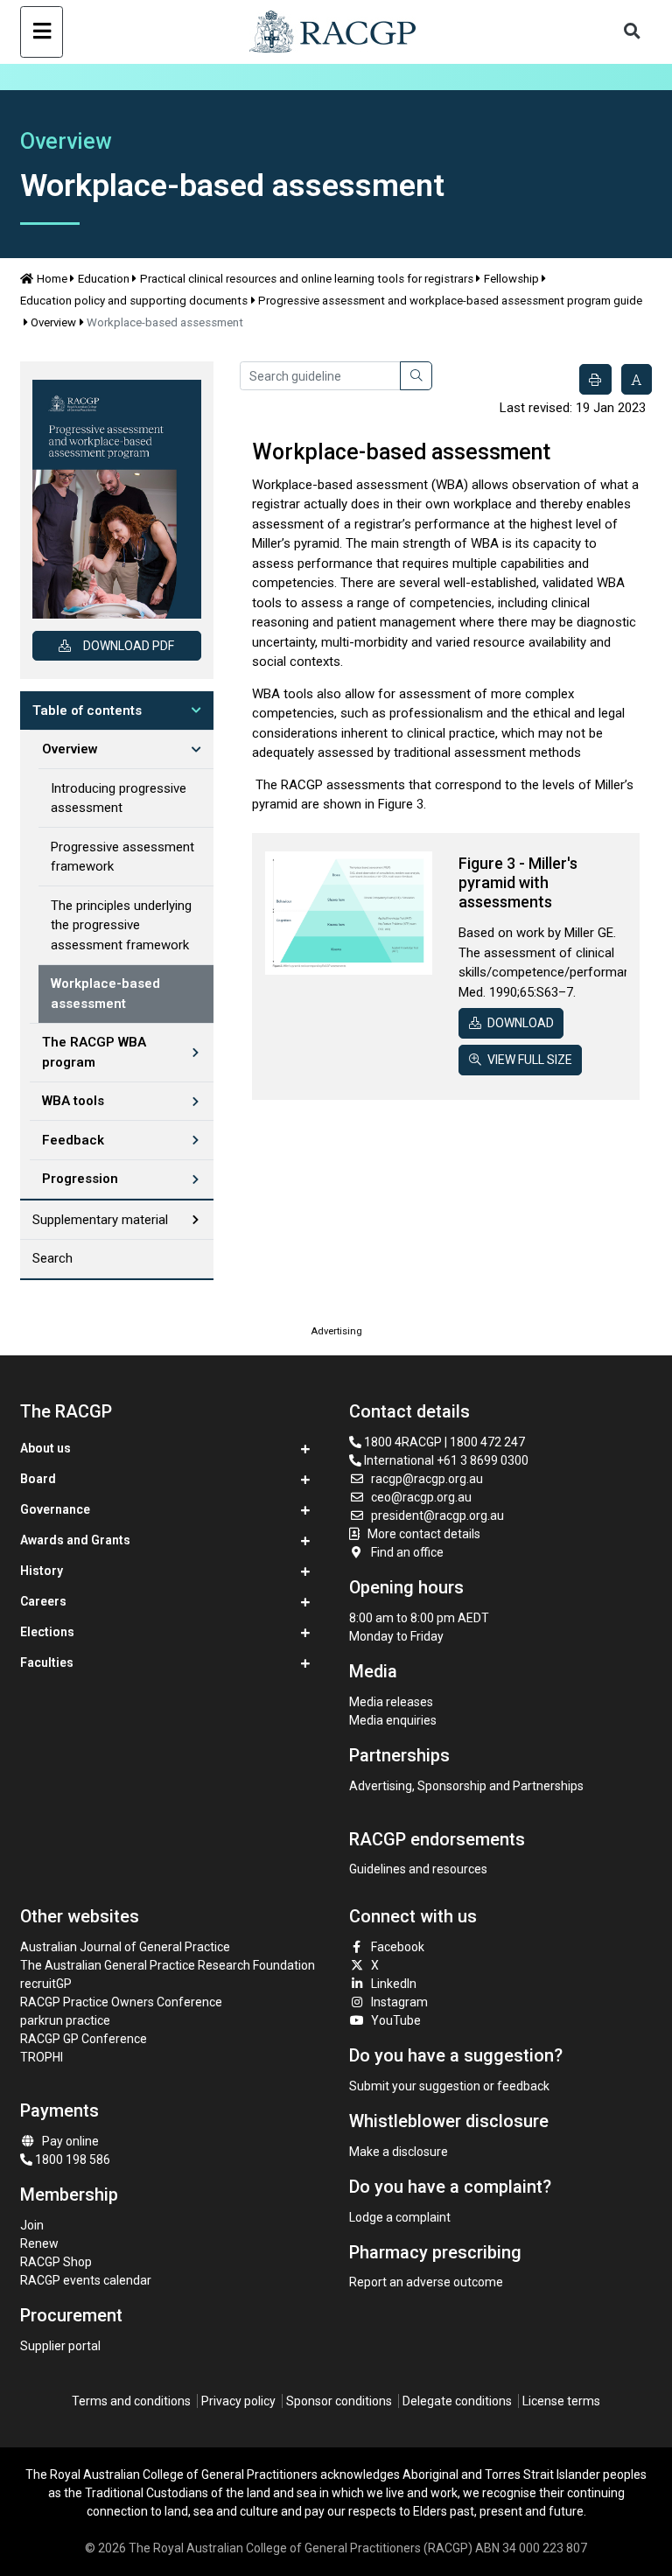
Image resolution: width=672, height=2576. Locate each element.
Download (521, 1023)
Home (52, 279)
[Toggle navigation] (42, 32)
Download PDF (129, 646)
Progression (80, 1179)
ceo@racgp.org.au (421, 1497)
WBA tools (73, 1101)
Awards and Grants (75, 1540)
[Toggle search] (633, 32)
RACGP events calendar (86, 2280)
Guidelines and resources (418, 1869)
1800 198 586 (71, 2159)
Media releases (391, 1702)
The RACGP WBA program (94, 1052)
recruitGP (46, 1984)
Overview (53, 322)
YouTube (396, 2020)
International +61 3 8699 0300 (445, 1460)
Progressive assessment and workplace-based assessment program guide (450, 301)
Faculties (47, 1662)
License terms (561, 2401)
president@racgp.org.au (437, 1515)
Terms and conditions (131, 2401)
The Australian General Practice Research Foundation (168, 1965)
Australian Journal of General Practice (125, 1947)
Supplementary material (100, 1220)
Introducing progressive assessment (119, 798)
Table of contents (87, 710)
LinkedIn (394, 1984)
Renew (39, 2243)
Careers (43, 1601)
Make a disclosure (399, 2152)
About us (45, 1448)
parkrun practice (65, 2020)
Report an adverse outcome (426, 2282)
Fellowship (511, 279)
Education (104, 279)
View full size (530, 1060)
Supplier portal (60, 2346)
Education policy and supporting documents (134, 301)
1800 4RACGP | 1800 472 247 (443, 1442)
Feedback (73, 1140)
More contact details (424, 1534)
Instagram (399, 2002)
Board (38, 1479)
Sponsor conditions (339, 2401)
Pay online (70, 2141)
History (42, 1571)
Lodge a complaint (400, 2217)
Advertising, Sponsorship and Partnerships (466, 1786)
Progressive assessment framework (122, 857)
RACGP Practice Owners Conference (121, 2002)
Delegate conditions (457, 2401)
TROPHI (42, 2057)
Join (32, 2225)
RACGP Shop (56, 2262)
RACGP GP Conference (84, 2039)
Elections (47, 1632)
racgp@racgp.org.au (427, 1479)
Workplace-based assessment (105, 994)
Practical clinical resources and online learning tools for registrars (307, 279)
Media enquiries (393, 1720)
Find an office (407, 1552)
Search (52, 1258)
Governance (55, 1509)
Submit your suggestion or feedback (449, 2086)
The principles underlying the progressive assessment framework (121, 925)
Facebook (398, 1947)
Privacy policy (238, 2401)
